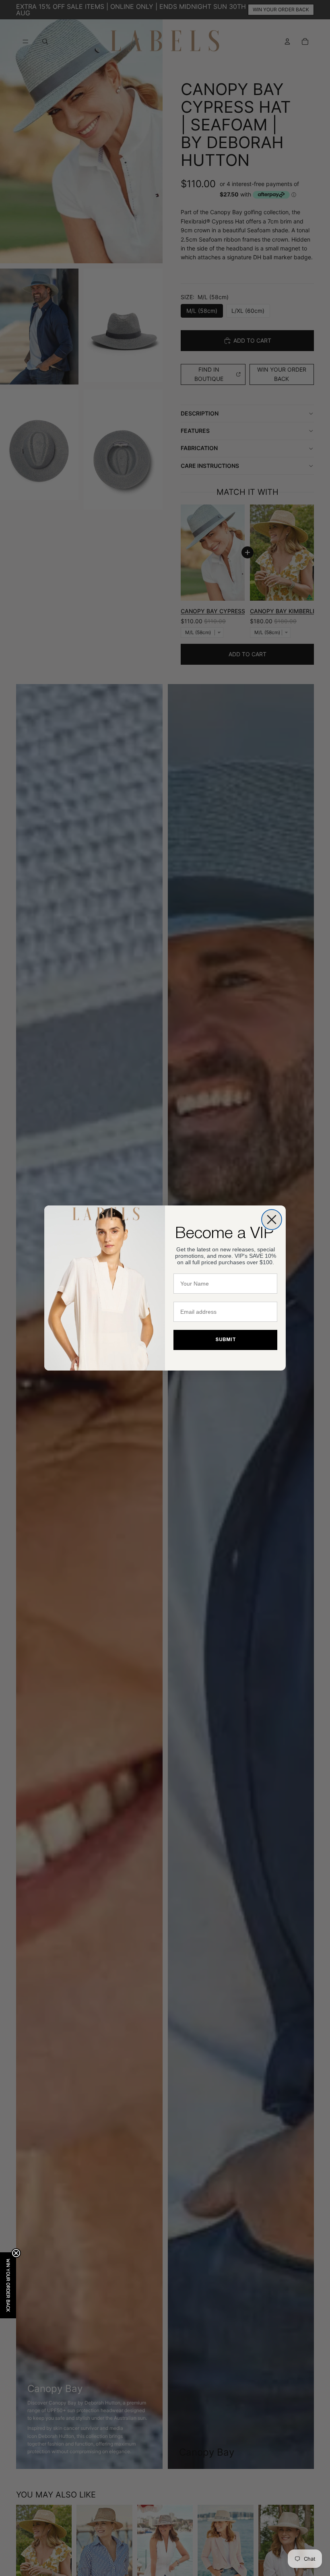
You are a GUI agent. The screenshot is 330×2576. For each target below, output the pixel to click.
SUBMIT (226, 1340)
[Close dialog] (272, 1220)
